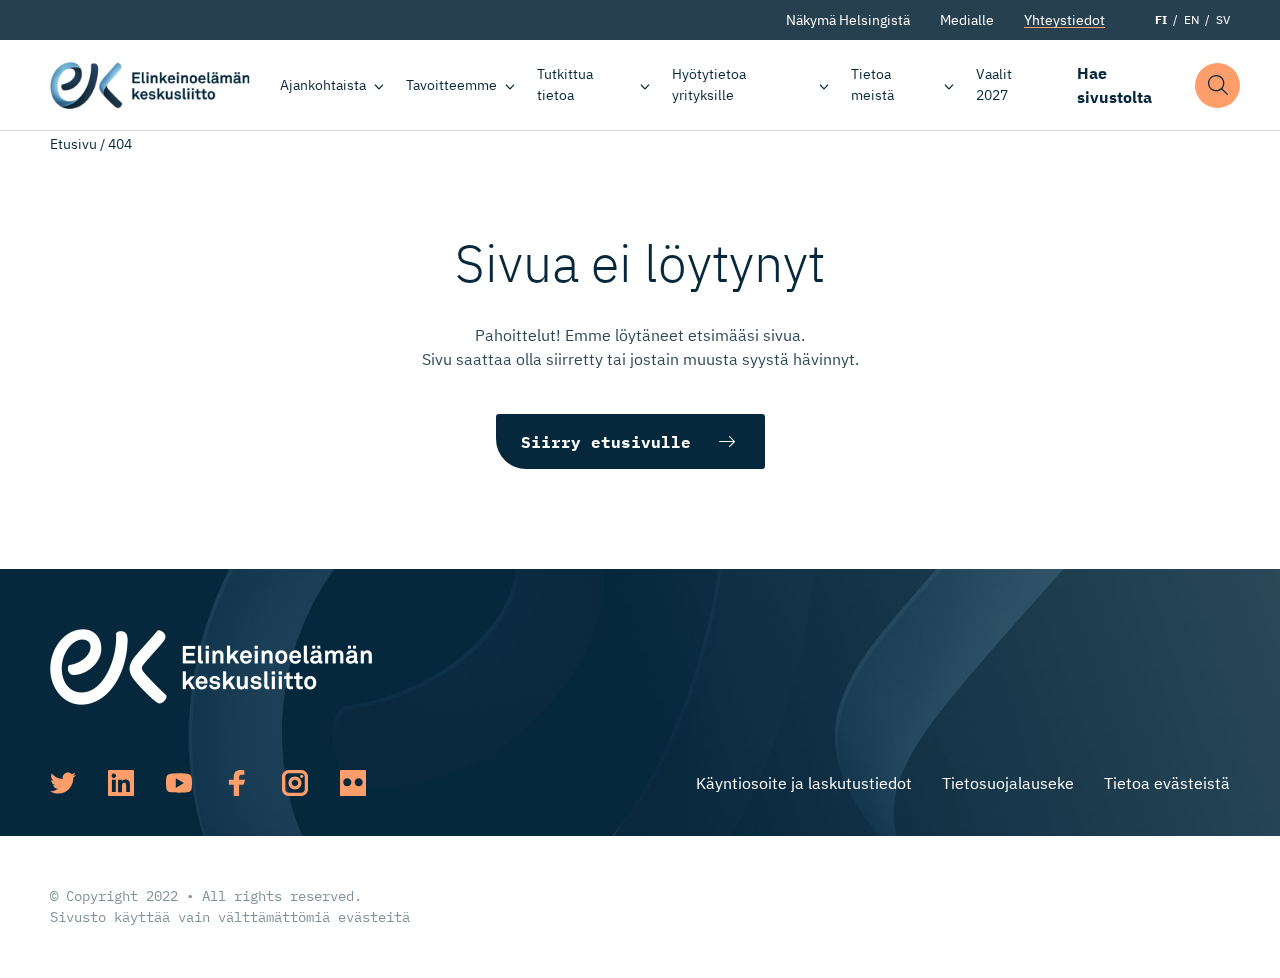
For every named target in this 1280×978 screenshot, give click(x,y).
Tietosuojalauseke (1008, 783)
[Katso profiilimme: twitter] (63, 783)
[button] (1217, 85)
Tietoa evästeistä (1167, 783)
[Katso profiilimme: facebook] (237, 783)
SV (1223, 19)
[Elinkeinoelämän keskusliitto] (211, 665)
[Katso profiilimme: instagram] (295, 783)
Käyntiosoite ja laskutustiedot (804, 783)
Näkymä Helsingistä (848, 20)
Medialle (967, 20)
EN (1191, 19)
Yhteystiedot (1064, 20)
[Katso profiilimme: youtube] (179, 783)
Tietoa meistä (872, 84)
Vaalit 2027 (994, 84)
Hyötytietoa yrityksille (709, 84)
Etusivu (73, 144)
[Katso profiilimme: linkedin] (121, 783)
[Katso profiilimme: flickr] (353, 783)
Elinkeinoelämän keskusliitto (150, 85)
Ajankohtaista (323, 85)
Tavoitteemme (451, 85)
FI (1161, 19)
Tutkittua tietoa (565, 84)
